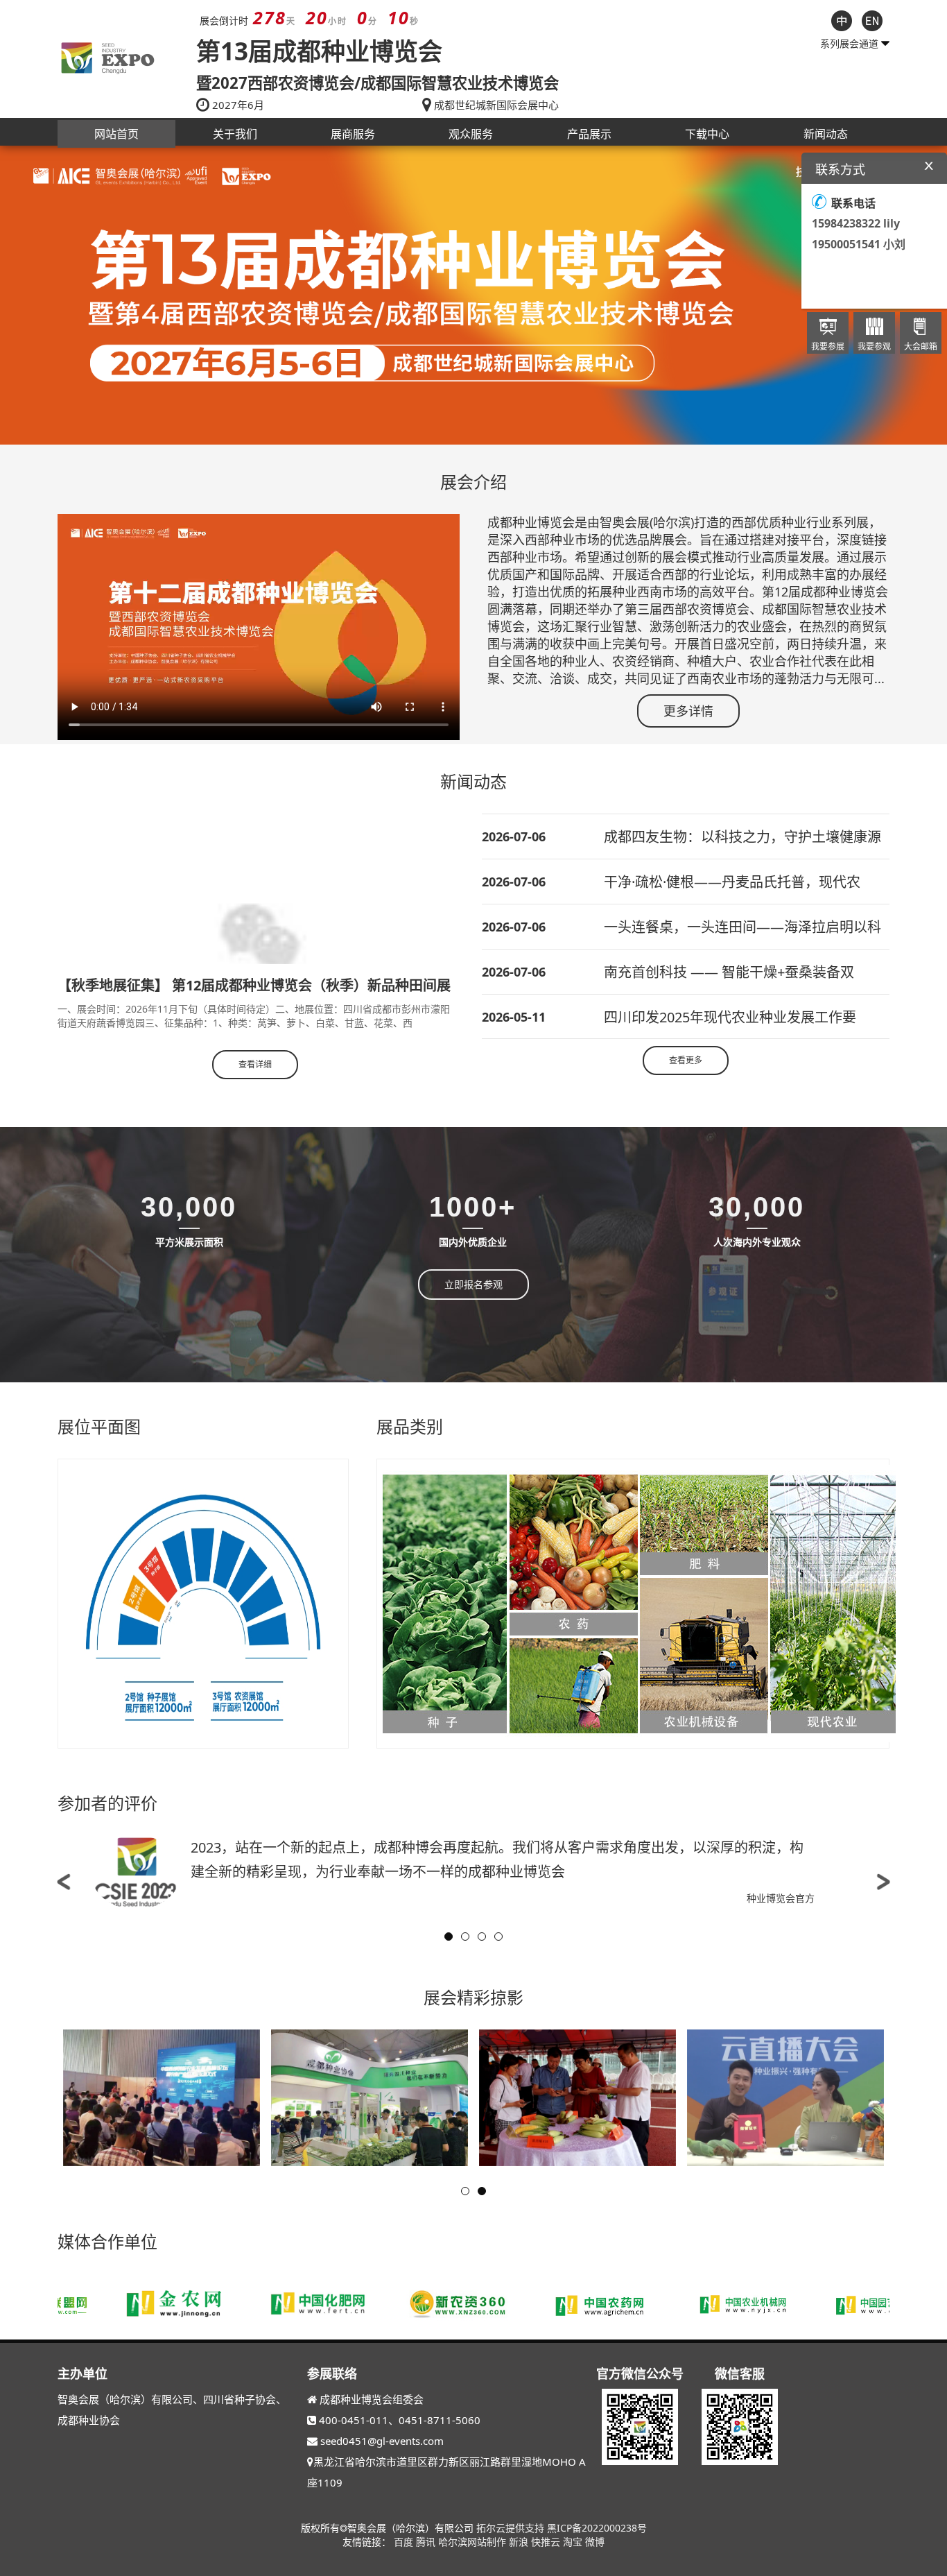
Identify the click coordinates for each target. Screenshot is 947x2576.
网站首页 (116, 134)
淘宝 (574, 2542)
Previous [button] (64, 1882)
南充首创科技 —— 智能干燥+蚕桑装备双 (729, 972)
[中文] (842, 19)
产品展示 (589, 134)
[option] (473, 295)
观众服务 (471, 134)
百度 (405, 2542)
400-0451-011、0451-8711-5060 (400, 2420)
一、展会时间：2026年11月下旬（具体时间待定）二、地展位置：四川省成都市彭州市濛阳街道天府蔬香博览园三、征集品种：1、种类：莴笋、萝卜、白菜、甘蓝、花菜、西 (254, 1016)
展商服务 (353, 134)
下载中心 (707, 134)
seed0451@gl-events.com (382, 2441)
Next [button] (883, 1882)
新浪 (520, 2542)
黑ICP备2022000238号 (597, 2528)
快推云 (547, 2542)
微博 (595, 2542)
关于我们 (235, 134)
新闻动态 (826, 134)
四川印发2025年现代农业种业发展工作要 (730, 1017)
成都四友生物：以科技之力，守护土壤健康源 (742, 837)
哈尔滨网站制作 (473, 2542)
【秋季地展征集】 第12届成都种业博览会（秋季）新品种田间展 (254, 985)
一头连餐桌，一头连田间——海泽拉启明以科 (742, 927)
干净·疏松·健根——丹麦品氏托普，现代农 (732, 882)
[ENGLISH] (872, 19)
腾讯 (427, 2542)
